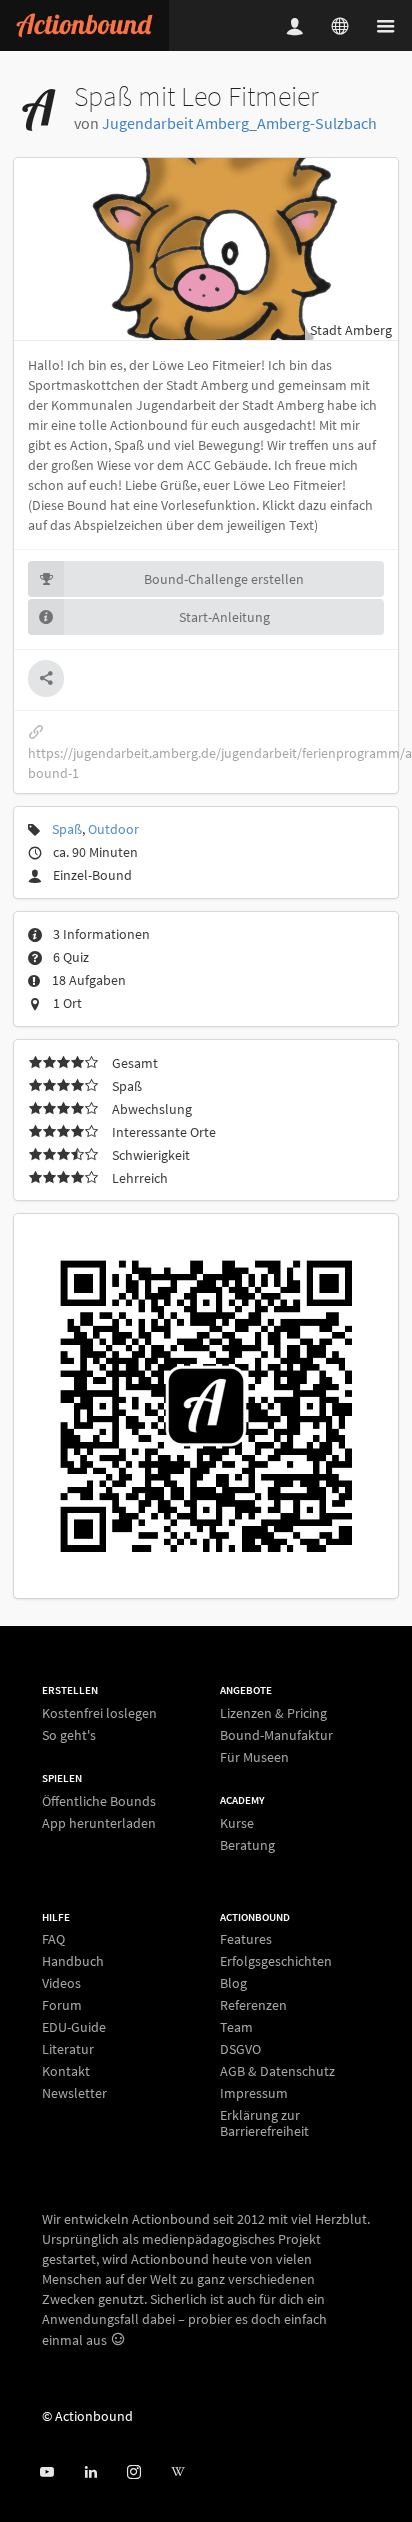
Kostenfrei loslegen (99, 1713)
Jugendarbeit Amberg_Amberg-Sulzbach (239, 123)
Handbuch (73, 1961)
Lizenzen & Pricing (273, 1713)
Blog (233, 1983)
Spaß (67, 829)
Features (246, 1939)
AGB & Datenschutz (277, 2071)
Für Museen (254, 1756)
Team (236, 2027)
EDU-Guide (74, 2027)
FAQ (53, 1939)
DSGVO (240, 2049)
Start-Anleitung (224, 617)
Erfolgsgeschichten (276, 1961)
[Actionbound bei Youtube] (46, 2472)
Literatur (68, 2049)
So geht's (69, 1734)
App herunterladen (99, 1822)
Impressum (254, 2093)
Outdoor (113, 829)
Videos (61, 1983)
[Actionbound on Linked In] (90, 2472)
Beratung (247, 1844)
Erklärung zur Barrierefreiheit (264, 2122)
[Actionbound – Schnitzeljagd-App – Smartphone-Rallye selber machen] (84, 25)
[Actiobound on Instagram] (133, 2472)
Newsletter (74, 2092)
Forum (62, 2005)
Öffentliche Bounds (99, 1801)
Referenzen (253, 2005)
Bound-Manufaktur (276, 1735)
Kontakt (66, 2071)
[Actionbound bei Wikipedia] (177, 2472)
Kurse (237, 1823)
